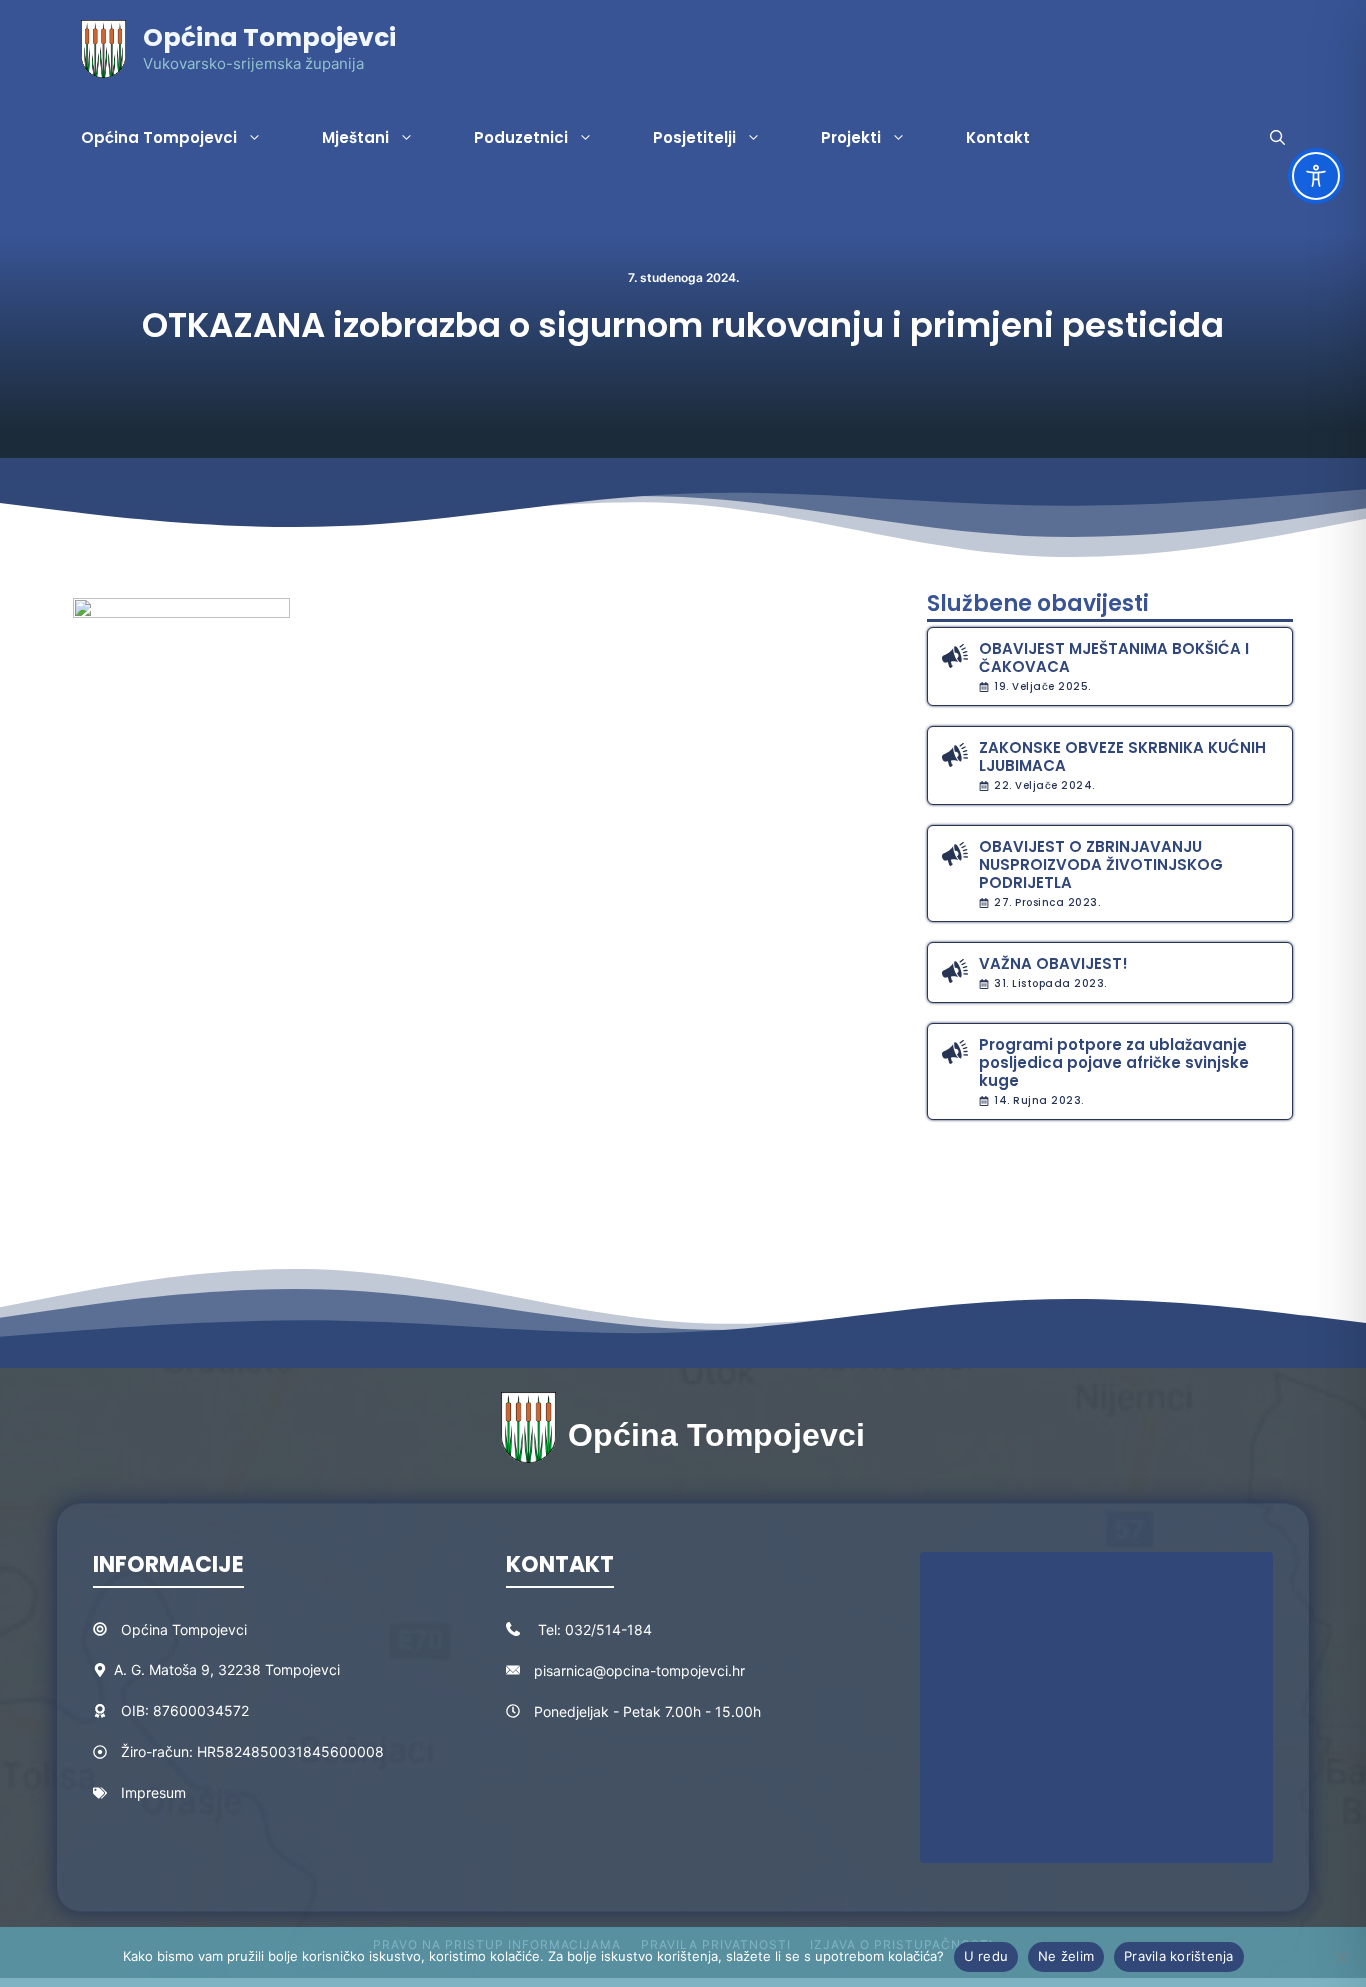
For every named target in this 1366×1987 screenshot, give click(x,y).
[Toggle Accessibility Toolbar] (1316, 176)
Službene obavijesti (1038, 603)
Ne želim (1066, 1956)
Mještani (355, 137)
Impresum (153, 1792)
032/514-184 (608, 1629)
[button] (1277, 138)
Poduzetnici (521, 137)
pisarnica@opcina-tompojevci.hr (639, 1670)
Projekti (851, 137)
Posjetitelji (694, 137)
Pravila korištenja (1179, 1956)
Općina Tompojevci (269, 37)
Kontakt (998, 137)
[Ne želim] (1341, 1957)
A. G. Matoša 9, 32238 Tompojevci (227, 1669)
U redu (986, 1956)
